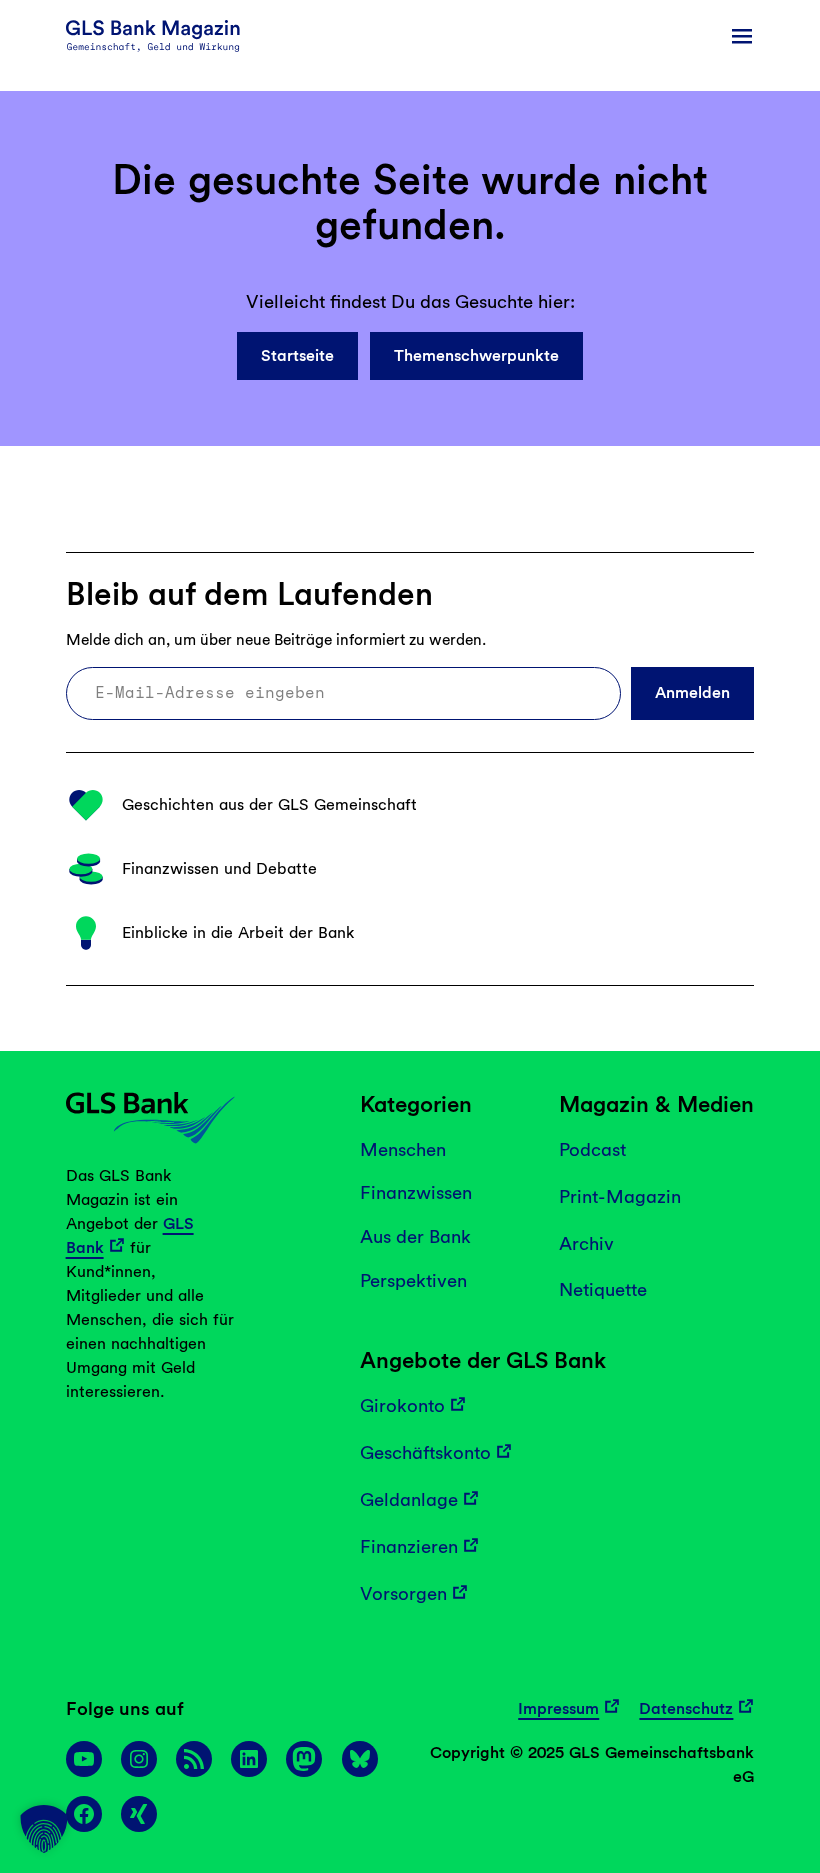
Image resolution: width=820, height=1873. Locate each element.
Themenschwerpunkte (476, 355)
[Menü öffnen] (742, 36)
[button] (44, 1829)
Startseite (297, 355)
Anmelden (692, 692)
